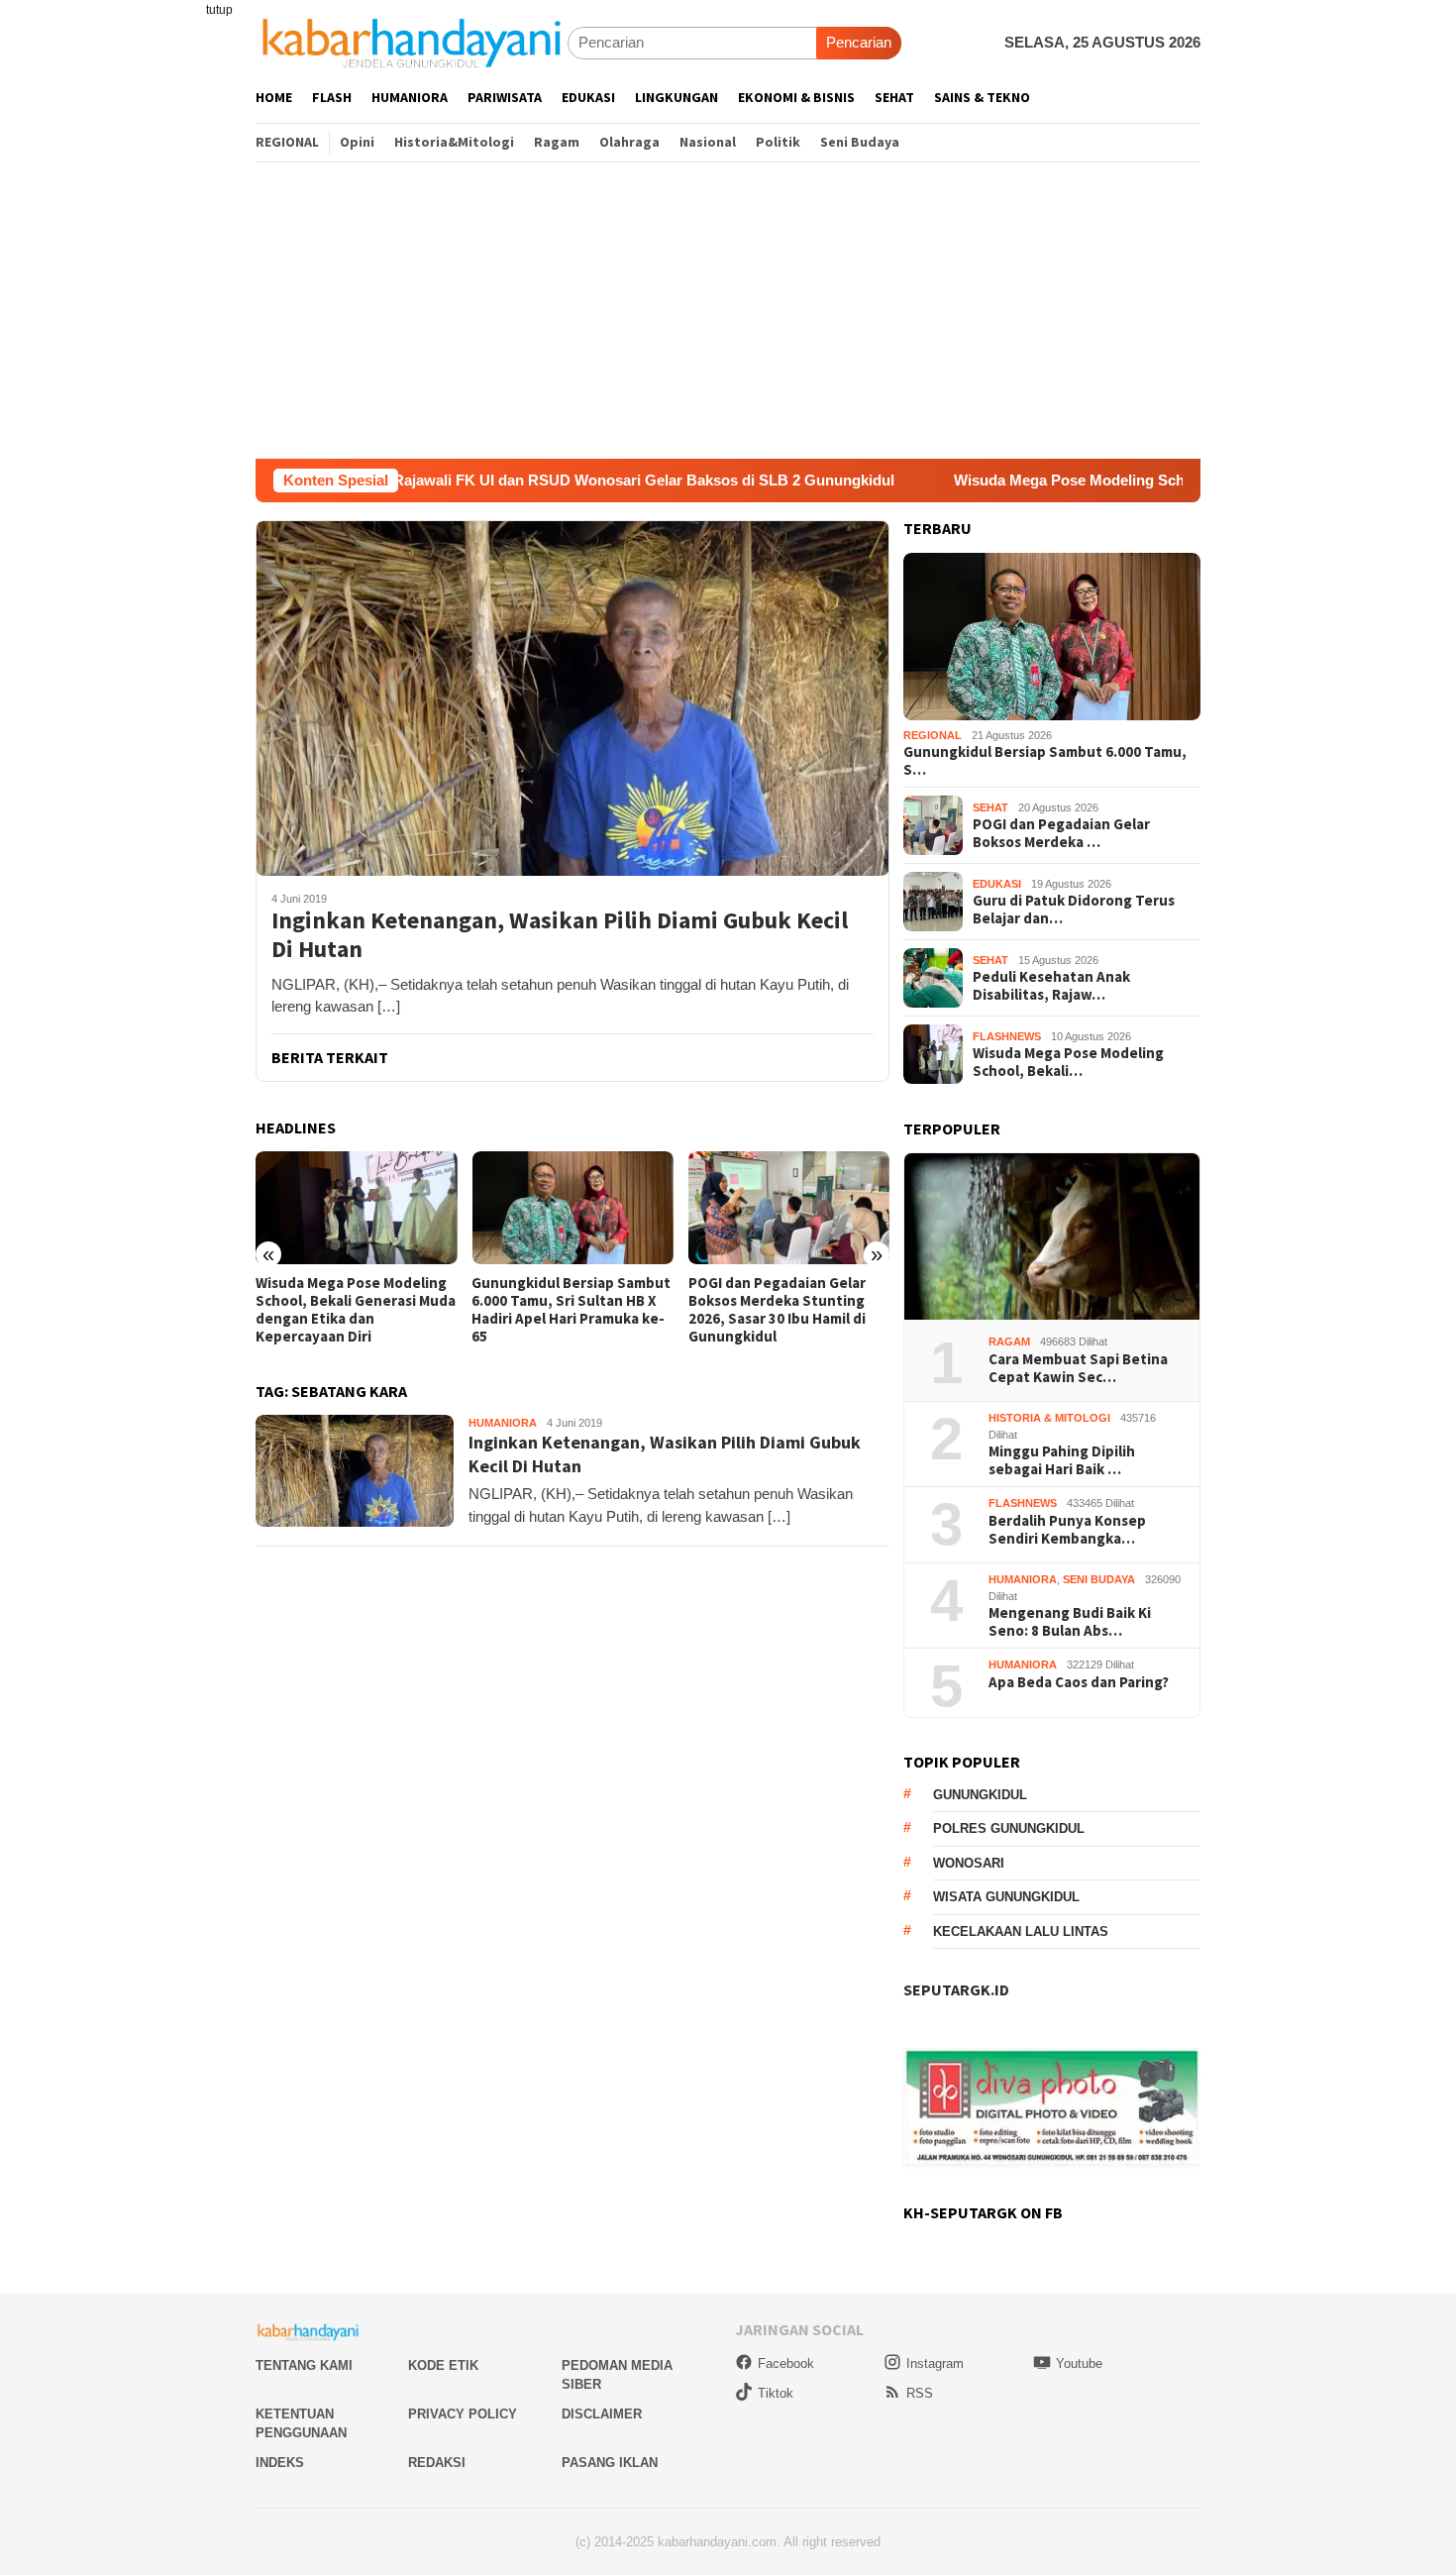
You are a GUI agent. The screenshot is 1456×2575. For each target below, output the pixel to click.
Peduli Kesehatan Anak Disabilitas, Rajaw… (1051, 986)
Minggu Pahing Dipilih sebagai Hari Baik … (1062, 1460)
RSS (920, 2393)
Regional (933, 735)
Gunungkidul (980, 1795)
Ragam (1009, 1341)
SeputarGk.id (956, 1989)
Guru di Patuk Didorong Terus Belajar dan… (1074, 910)
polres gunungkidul (1009, 1828)
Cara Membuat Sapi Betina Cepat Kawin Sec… (1078, 1368)
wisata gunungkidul (1006, 1897)
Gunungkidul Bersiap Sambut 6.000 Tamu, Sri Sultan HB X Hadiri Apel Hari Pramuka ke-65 (571, 1310)
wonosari (969, 1863)
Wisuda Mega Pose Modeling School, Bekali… (1068, 1062)
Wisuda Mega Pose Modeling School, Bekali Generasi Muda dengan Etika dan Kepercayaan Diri (356, 1310)
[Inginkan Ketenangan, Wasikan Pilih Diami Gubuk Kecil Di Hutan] (572, 697)
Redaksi (437, 2463)
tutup (219, 10)
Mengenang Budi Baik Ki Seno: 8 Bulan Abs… (1070, 1622)
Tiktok (776, 2393)
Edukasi (997, 884)
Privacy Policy (463, 2414)
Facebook (786, 2363)
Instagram (935, 2363)
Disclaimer (602, 2414)
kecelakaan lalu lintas (1021, 1931)
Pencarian (859, 42)
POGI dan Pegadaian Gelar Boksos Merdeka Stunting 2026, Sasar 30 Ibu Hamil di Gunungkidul (777, 1310)
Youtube (1079, 2363)
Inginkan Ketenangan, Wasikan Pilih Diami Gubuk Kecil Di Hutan (560, 935)
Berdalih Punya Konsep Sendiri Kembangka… (1067, 1530)
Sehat (990, 807)
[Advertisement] (728, 310)
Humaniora (503, 1423)
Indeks (280, 2463)
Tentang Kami (304, 2365)
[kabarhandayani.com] (412, 42)
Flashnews (1007, 1036)
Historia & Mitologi (1049, 1418)
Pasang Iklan (610, 2463)
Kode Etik (443, 2365)
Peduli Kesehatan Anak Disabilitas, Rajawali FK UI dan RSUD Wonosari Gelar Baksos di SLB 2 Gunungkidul (419, 480)
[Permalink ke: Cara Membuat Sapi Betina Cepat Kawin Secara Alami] (1052, 1237)
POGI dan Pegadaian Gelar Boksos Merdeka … (1061, 833)
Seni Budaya (1099, 1579)
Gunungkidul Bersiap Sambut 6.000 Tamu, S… (1045, 761)
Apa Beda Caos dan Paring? (1079, 1682)
